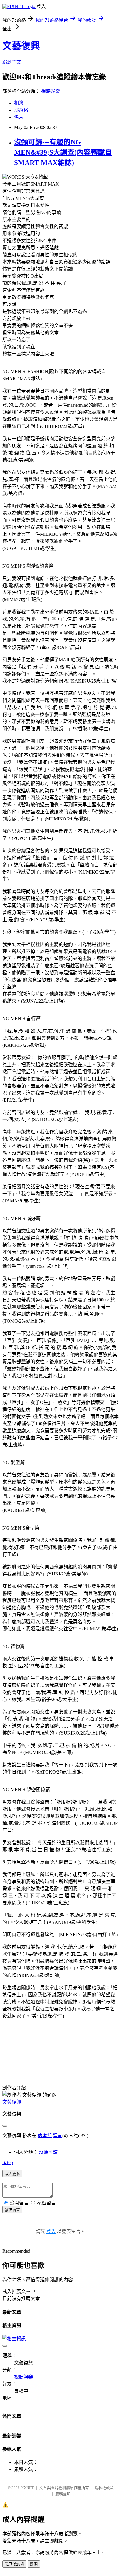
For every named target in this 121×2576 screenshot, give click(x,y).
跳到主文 (12, 62)
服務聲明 (63, 2494)
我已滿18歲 (14, 2564)
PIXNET (27, 2488)
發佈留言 (12, 2210)
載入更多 (12, 2174)
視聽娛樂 (51, 91)
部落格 (21, 110)
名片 (19, 117)
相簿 (19, 103)
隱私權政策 (104, 2488)
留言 (58, 2136)
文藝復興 (21, 46)
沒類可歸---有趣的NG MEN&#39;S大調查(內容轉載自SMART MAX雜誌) (63, 152)
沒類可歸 (48, 2152)
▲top (8, 2162)
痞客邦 (45, 2136)
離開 (34, 2564)
